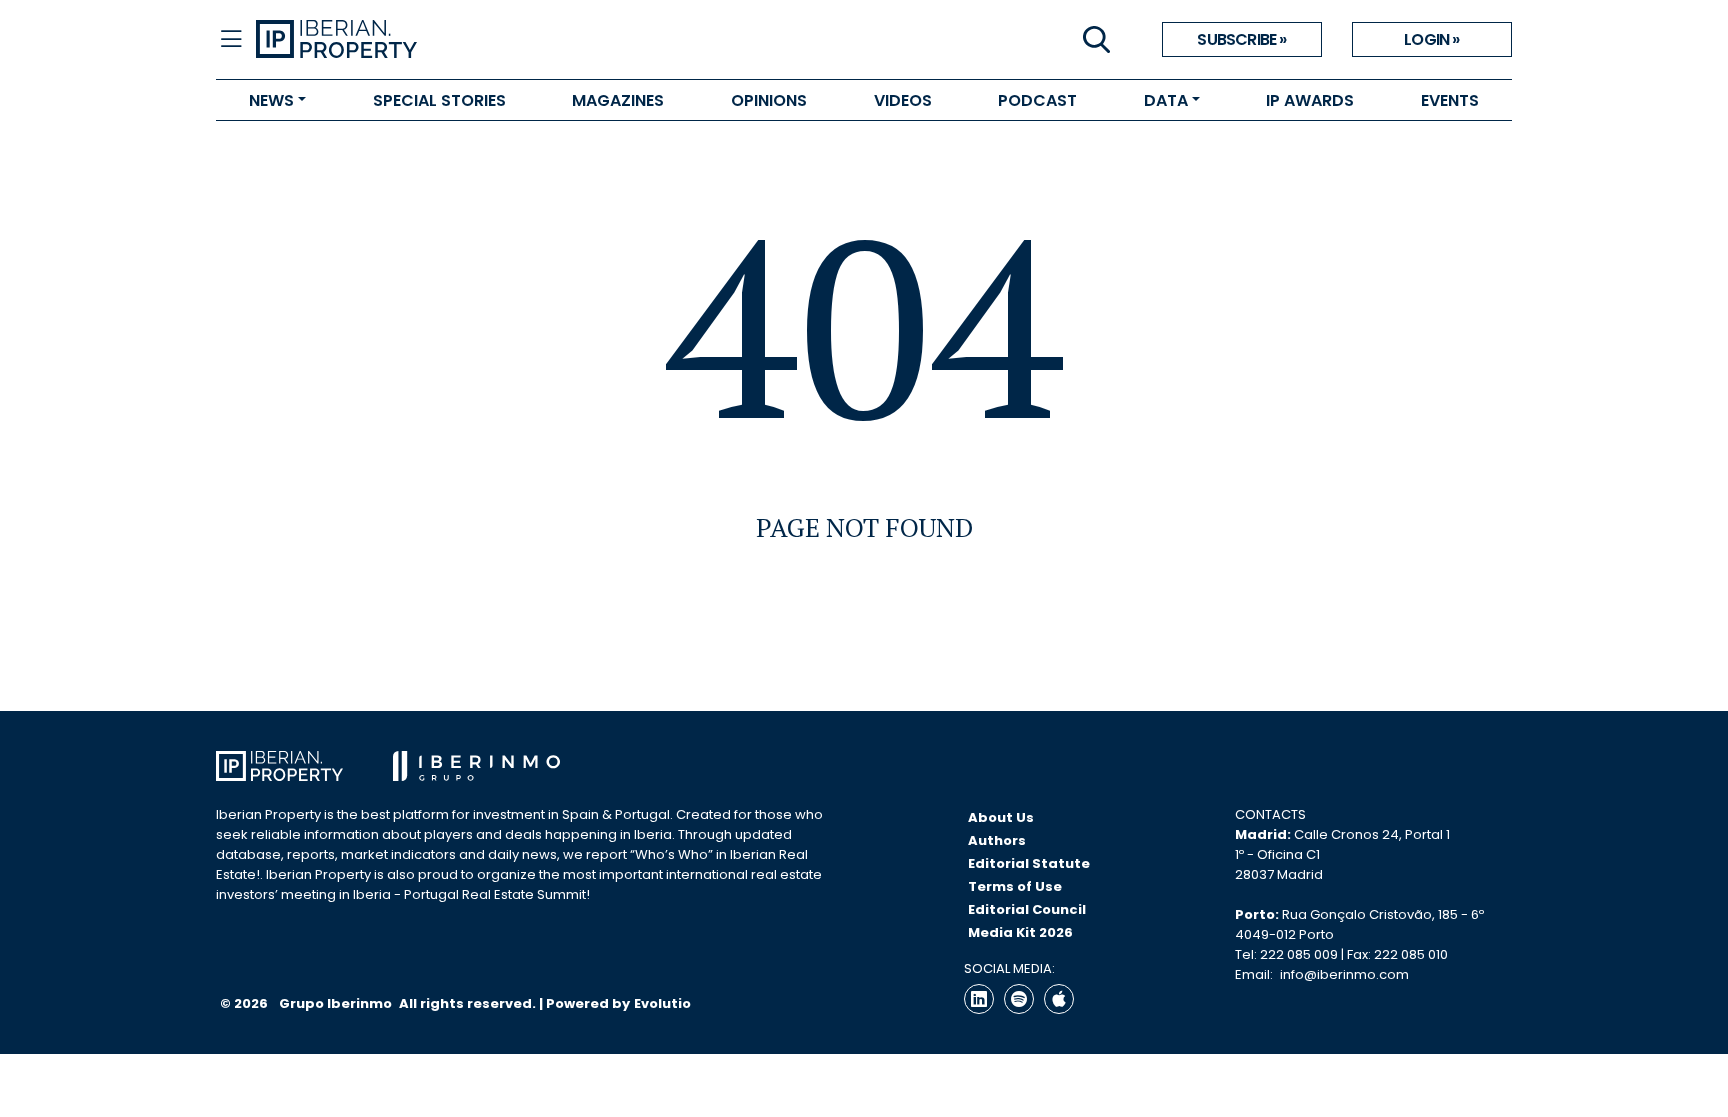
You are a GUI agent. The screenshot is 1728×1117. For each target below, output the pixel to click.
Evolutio (662, 1003)
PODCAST (1037, 100)
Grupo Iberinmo (337, 1003)
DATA (1166, 100)
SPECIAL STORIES (439, 100)
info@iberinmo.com (1344, 974)
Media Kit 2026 (1020, 932)
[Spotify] (1019, 999)
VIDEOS (903, 100)
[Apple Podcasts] (1059, 999)
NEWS (271, 100)
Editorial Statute (1029, 863)
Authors (997, 840)
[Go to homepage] (560, 40)
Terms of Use (1015, 886)
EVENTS (1450, 100)
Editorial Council (1027, 909)
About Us (1001, 817)
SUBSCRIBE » (1241, 39)
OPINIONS (769, 100)
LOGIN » (1431, 39)
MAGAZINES (618, 100)
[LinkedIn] (979, 999)
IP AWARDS (1310, 100)
